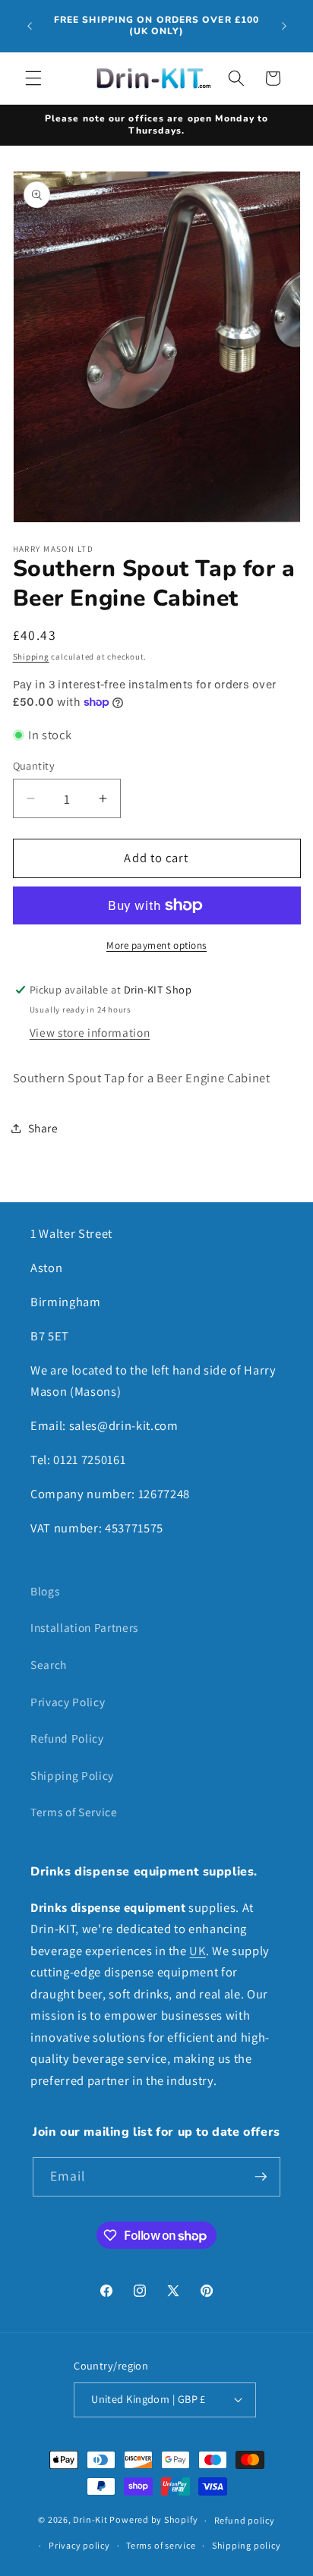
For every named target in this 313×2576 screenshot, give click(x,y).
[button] (33, 78)
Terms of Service (74, 1812)
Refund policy (245, 2520)
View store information (90, 1032)
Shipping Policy (72, 1775)
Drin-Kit (90, 2520)
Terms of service (161, 2545)
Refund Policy (67, 1738)
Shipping (31, 657)
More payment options (156, 945)
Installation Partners (84, 1627)
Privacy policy (79, 2545)
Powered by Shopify (153, 2520)
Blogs (45, 1591)
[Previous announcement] (30, 26)
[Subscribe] (261, 2177)
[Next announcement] (284, 26)
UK (197, 1951)
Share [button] (43, 1128)
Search (49, 1664)
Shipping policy (247, 2545)
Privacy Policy (68, 1702)
